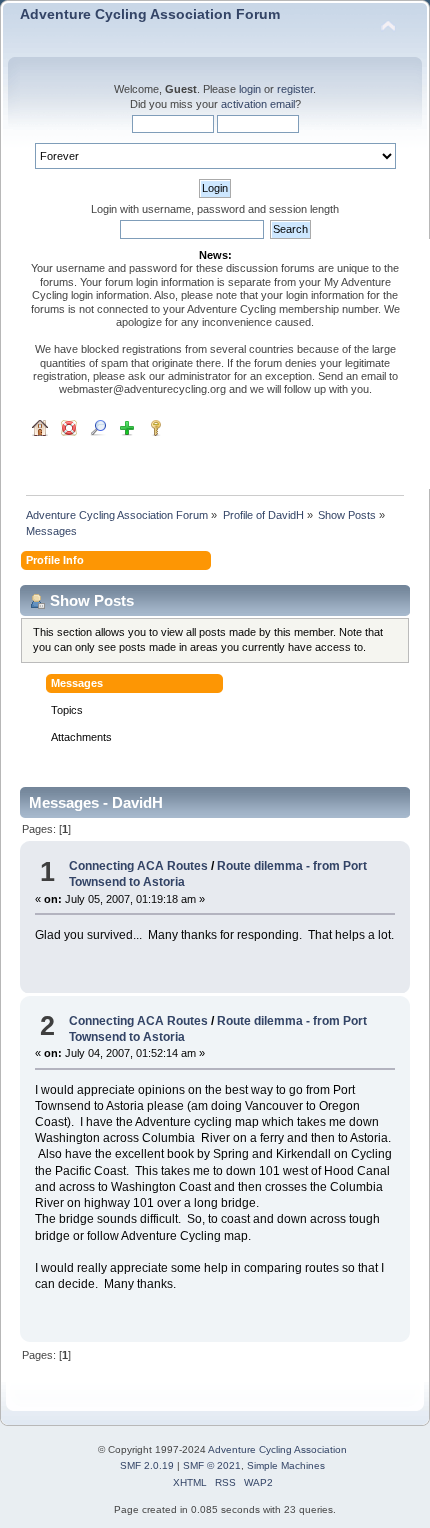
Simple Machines (286, 1465)
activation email (258, 104)
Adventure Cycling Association (277, 1449)
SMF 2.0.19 (147, 1465)
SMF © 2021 (212, 1465)
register (295, 89)
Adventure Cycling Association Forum (150, 14)
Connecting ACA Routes (138, 866)
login (250, 89)
